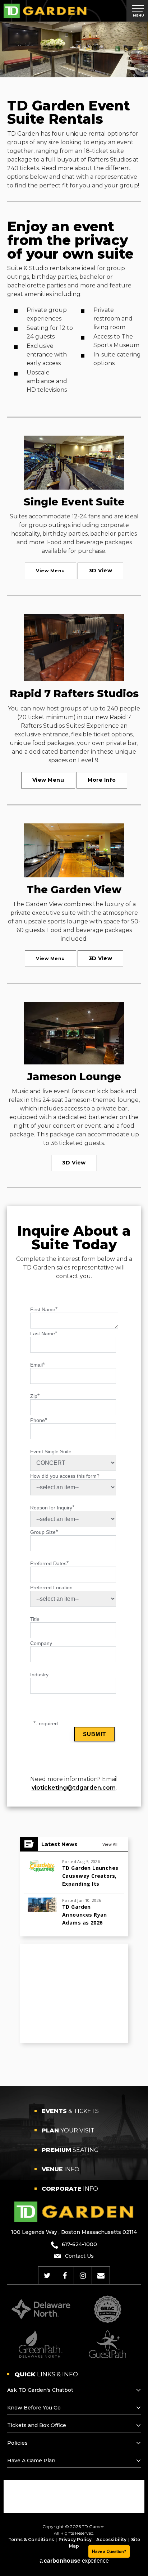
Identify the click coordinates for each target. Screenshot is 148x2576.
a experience (74, 2561)
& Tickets (70, 2111)
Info (61, 2169)
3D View (101, 571)
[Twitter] (47, 2276)
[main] (74, 1054)
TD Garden (45, 11)
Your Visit (68, 2130)
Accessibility (111, 2539)
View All (110, 1844)
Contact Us (79, 2256)
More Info (102, 780)
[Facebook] (65, 2276)
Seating (70, 2150)
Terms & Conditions (31, 2539)
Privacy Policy (75, 2539)
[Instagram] (83, 2276)
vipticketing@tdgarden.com (74, 1788)
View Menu (50, 571)
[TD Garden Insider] (101, 2276)
